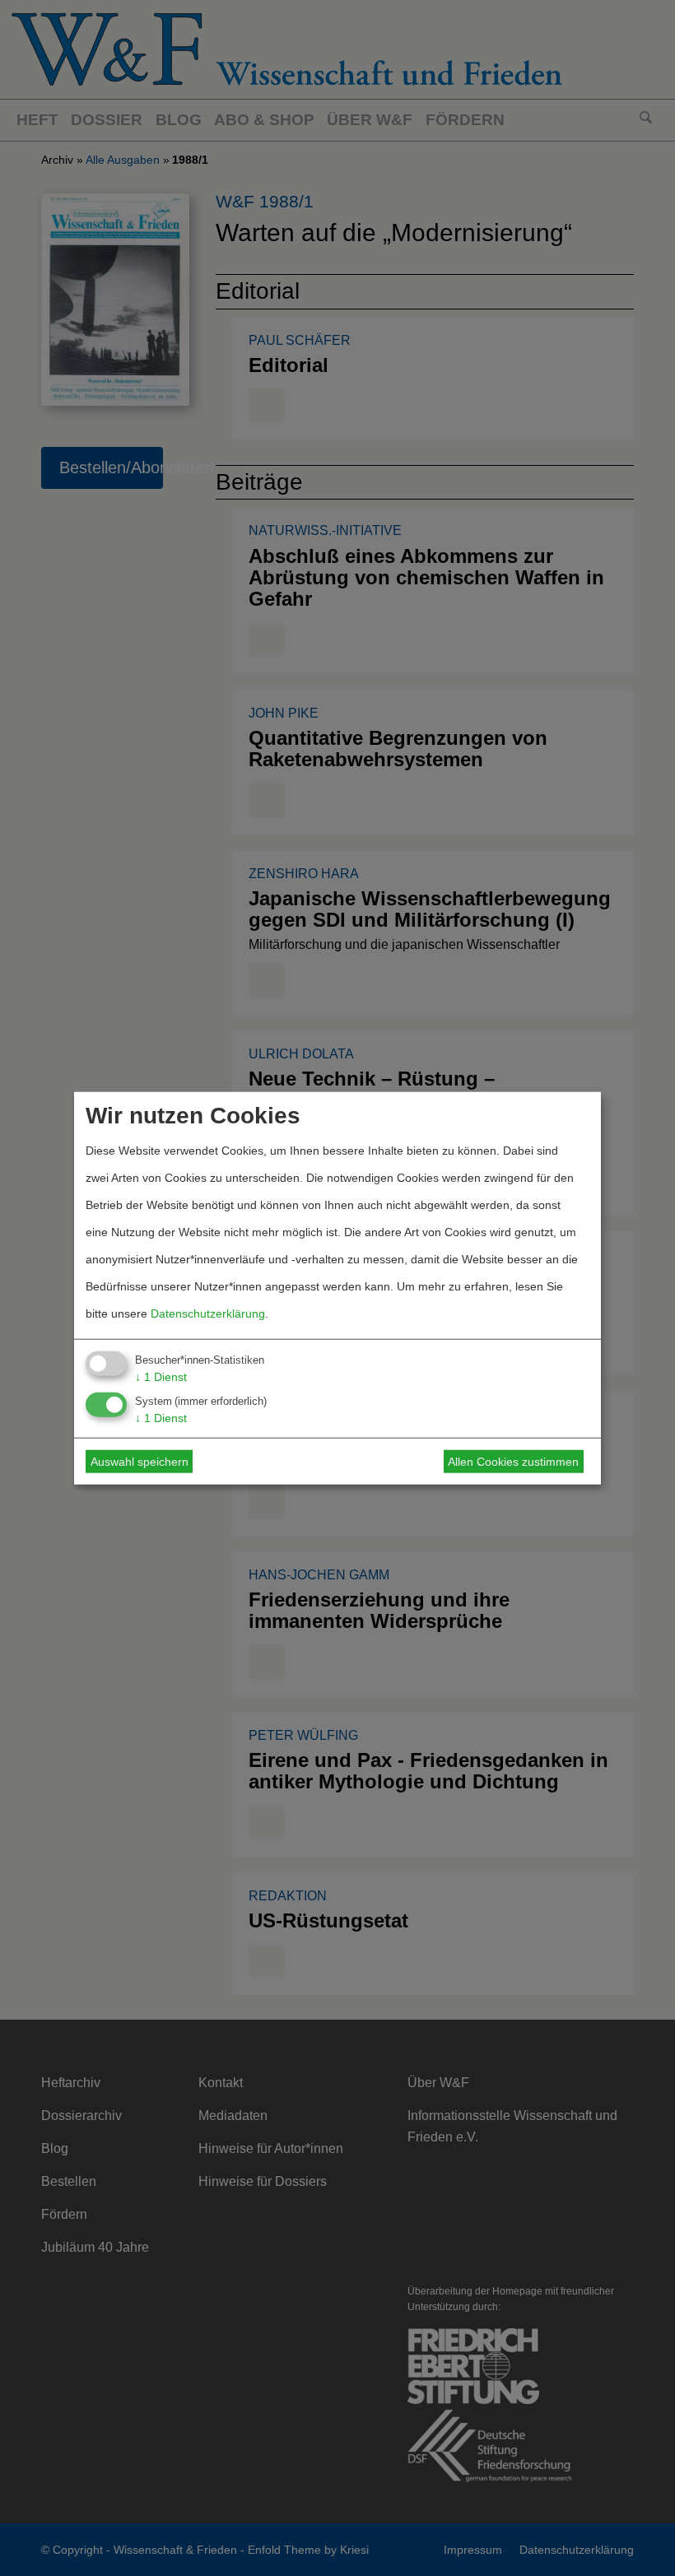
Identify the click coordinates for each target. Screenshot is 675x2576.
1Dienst (161, 1376)
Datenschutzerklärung (208, 1313)
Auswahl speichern (140, 1462)
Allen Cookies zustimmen (513, 1462)
